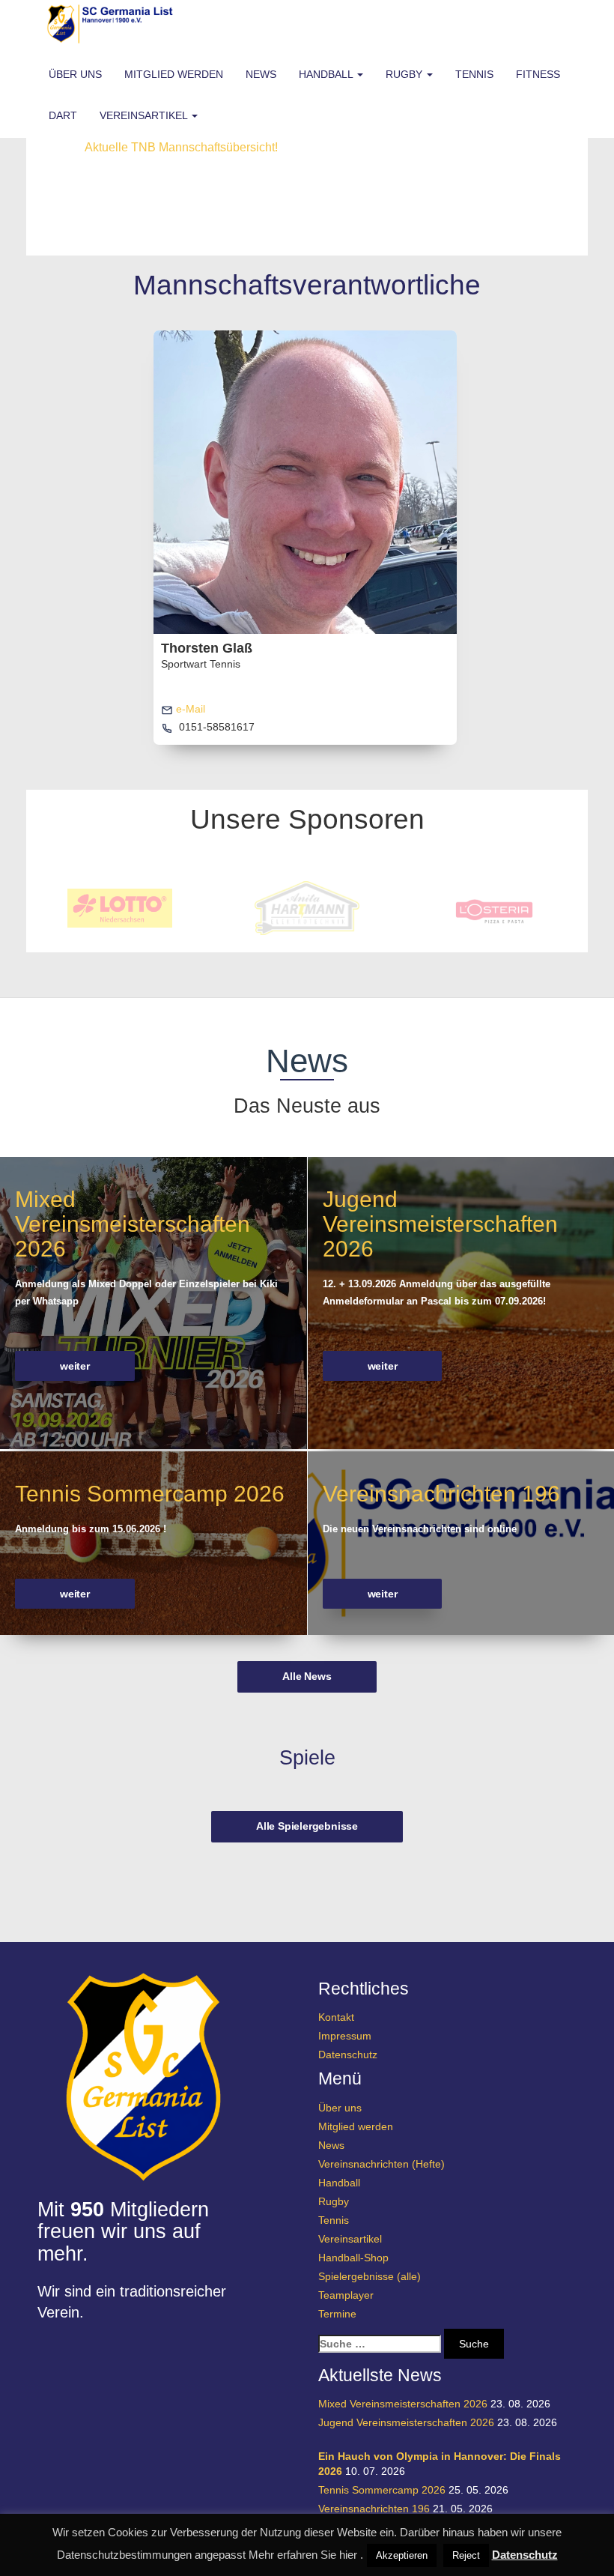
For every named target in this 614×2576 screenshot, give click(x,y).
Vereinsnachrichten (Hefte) (382, 2164)
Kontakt (336, 2017)
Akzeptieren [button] (402, 2555)
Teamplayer (346, 2295)
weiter (75, 1366)
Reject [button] (466, 2555)
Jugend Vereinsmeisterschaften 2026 (440, 1224)
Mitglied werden (174, 74)
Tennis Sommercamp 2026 (150, 1494)
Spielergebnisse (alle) (370, 2276)
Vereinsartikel (145, 115)
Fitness (538, 74)
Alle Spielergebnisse (307, 1826)
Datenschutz (348, 2055)
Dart (63, 115)
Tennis (474, 74)
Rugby (405, 74)
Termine (337, 2314)
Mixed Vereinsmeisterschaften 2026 (133, 1224)
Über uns (75, 74)
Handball (327, 74)
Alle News (307, 1676)
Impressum (345, 2036)
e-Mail (189, 709)
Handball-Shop (353, 2258)
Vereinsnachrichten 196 (441, 1494)
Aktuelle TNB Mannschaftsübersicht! (181, 147)
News (261, 74)
